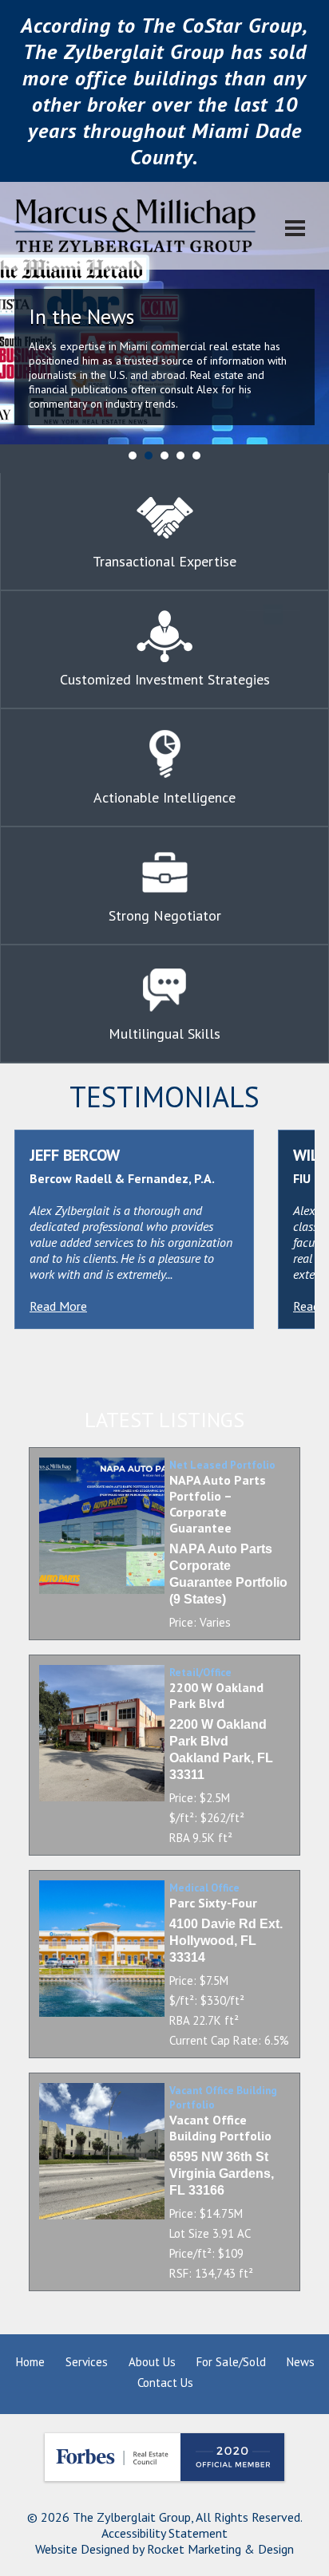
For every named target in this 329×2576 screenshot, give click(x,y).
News (301, 2362)
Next (308, 328)
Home (30, 2362)
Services (87, 2362)
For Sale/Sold (231, 2362)
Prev (21, 328)
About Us (152, 2362)
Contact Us (165, 2383)
